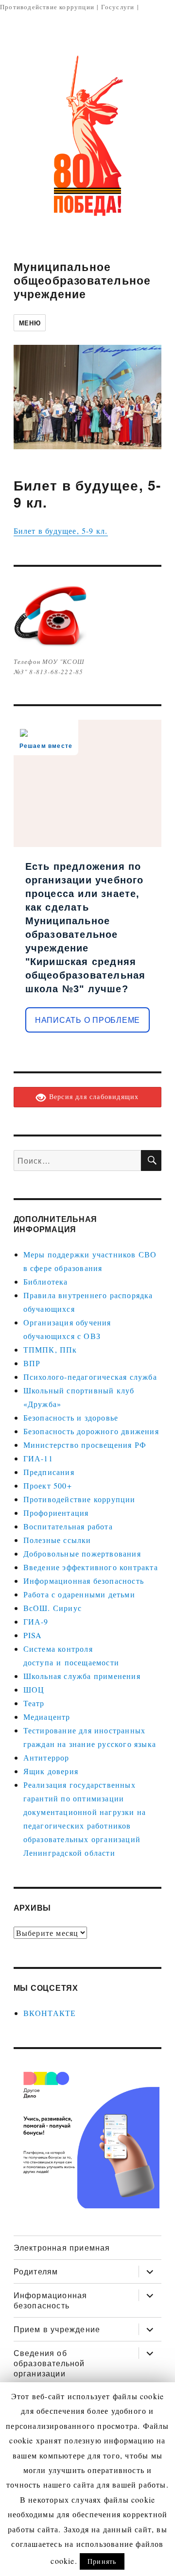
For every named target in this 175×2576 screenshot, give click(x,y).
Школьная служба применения (82, 1676)
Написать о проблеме (87, 1020)
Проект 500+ (48, 1485)
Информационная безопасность (84, 1581)
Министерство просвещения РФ (85, 1445)
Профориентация (56, 1513)
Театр (34, 1703)
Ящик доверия (51, 1771)
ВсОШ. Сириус (52, 1608)
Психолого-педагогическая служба (90, 1377)
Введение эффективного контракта (91, 1567)
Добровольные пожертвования (82, 1553)
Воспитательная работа (68, 1526)
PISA (33, 1635)
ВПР (32, 1363)
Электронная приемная (62, 2247)
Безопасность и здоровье (71, 1417)
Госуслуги (118, 7)
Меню (30, 323)
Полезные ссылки (57, 1540)
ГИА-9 (36, 1621)
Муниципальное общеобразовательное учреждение (82, 280)
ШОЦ (34, 1689)
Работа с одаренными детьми (79, 1594)
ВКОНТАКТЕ (50, 2013)
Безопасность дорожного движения (91, 1431)
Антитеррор (46, 1757)
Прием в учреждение (57, 2329)
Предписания (49, 1472)
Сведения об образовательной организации (49, 2363)
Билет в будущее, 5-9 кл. (61, 531)
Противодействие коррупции (47, 7)
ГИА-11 (38, 1458)
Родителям (36, 2271)
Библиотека (46, 1281)
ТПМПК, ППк (50, 1349)
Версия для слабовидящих (93, 1096)
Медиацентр (47, 1717)
